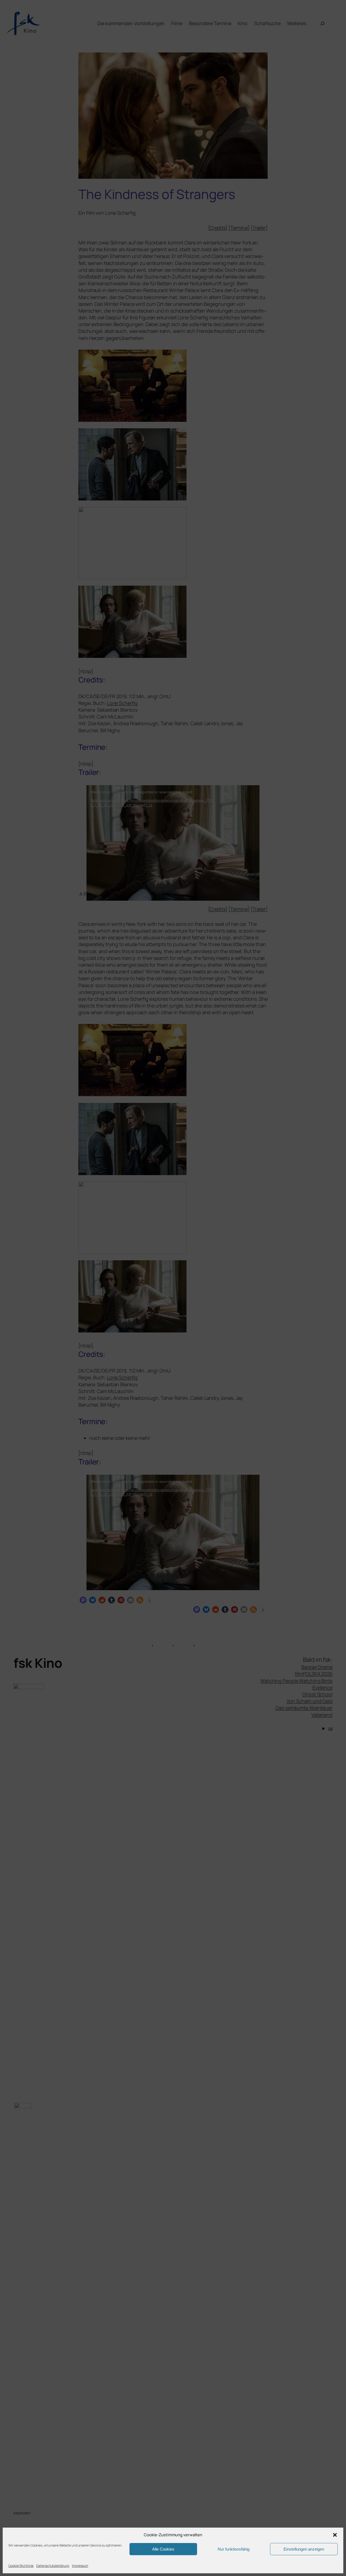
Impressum (80, 2566)
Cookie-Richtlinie (21, 2566)
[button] (335, 2535)
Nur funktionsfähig (234, 2549)
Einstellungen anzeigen (304, 2549)
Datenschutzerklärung (53, 2566)
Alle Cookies (163, 2549)
